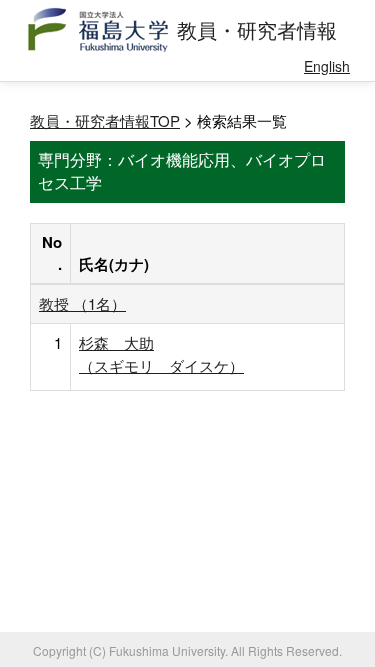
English (327, 66)
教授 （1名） (82, 303)
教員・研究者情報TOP (105, 120)
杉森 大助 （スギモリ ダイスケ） (161, 353)
